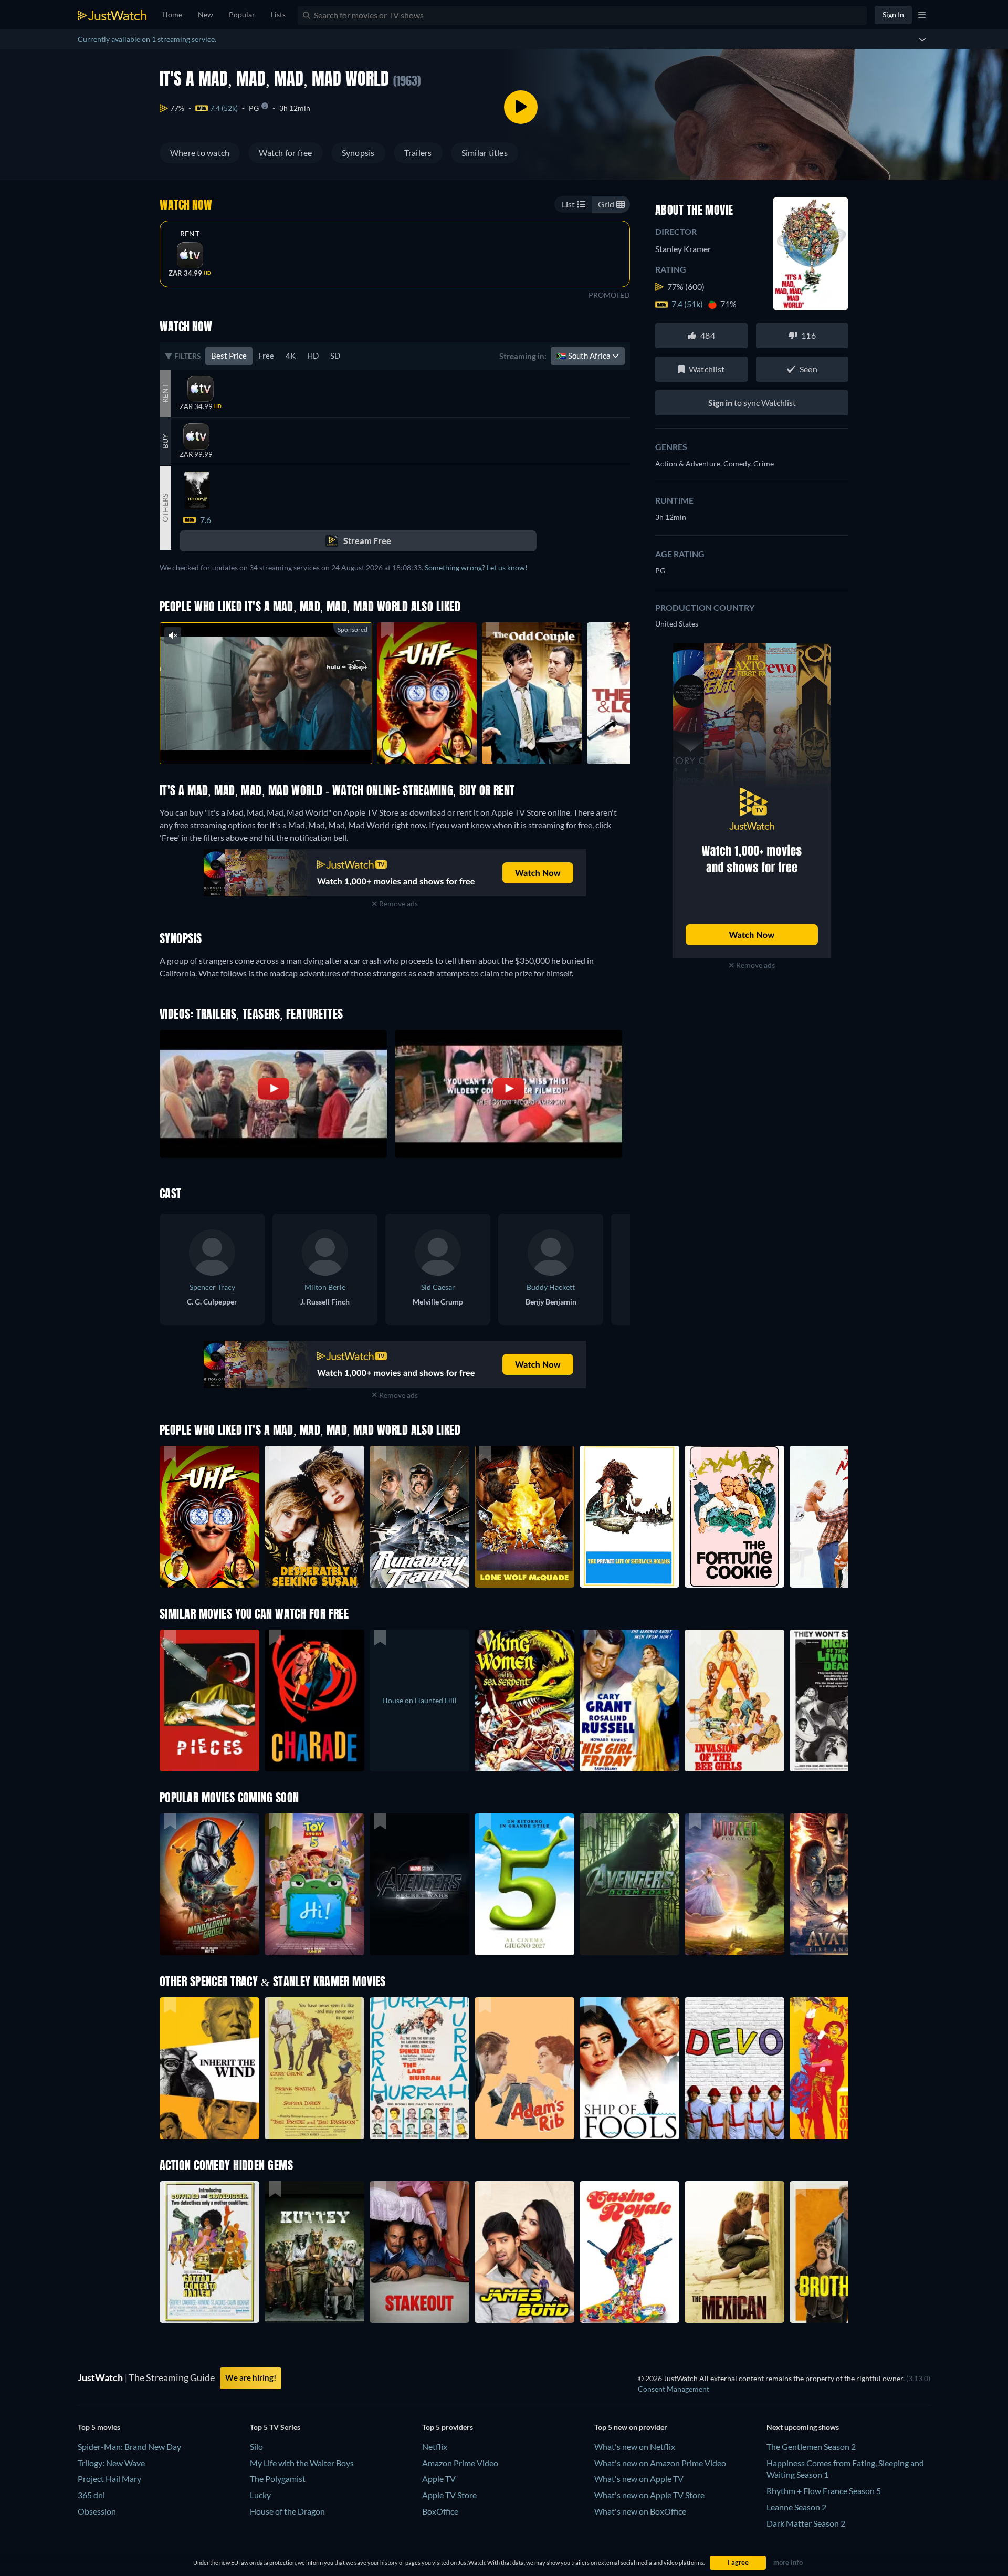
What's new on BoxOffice (640, 2511)
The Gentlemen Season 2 (811, 2447)
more (274, 742)
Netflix (435, 2447)
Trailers (418, 153)
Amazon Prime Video (460, 2463)
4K (291, 356)
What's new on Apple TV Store (649, 2495)
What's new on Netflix (635, 2447)
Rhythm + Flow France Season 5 (824, 2491)
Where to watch (200, 153)
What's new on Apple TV (639, 2479)
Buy (165, 441)
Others (165, 507)
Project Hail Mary (109, 2479)
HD (313, 356)
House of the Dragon (287, 2511)
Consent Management (674, 2389)
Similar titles (485, 153)
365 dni (91, 2495)
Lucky (260, 2495)
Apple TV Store (449, 2495)
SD (335, 356)
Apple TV (439, 2479)
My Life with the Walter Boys (302, 2463)
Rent (190, 234)
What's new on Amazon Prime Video (660, 2463)
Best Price (229, 356)
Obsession (97, 2511)
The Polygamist (278, 2479)
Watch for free (285, 153)
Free (266, 356)
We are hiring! (251, 2377)
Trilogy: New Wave (111, 2463)
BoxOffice (440, 2511)
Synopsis (358, 153)
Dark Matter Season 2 (806, 2523)
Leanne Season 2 (796, 2507)
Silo (256, 2447)
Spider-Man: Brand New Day (129, 2447)
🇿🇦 (584, 356)
